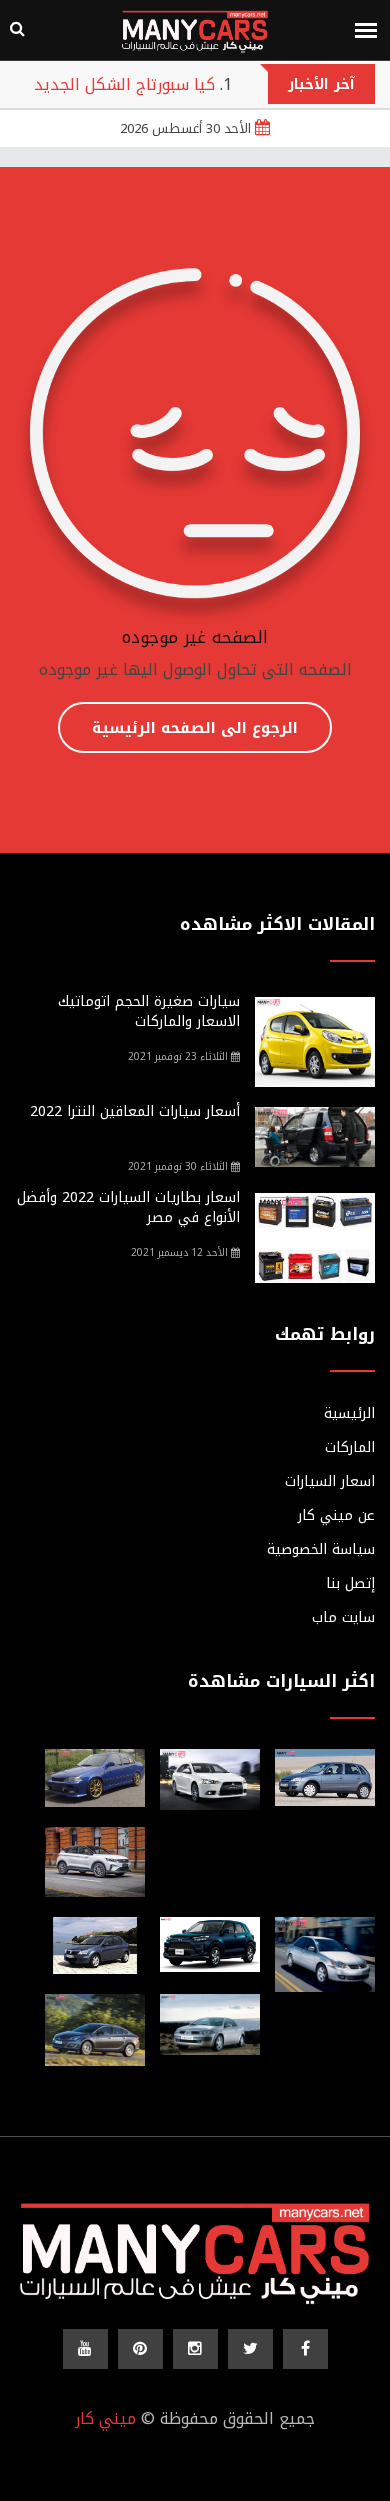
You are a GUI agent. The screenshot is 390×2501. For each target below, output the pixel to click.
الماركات (350, 1448)
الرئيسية (349, 1414)
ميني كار (105, 2418)
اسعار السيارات (330, 1482)
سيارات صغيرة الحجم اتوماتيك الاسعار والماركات (149, 1011)
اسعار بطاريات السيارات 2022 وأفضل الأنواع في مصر (128, 1207)
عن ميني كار (336, 1516)
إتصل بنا (350, 1584)
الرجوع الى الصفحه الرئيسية (195, 728)
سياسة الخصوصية (321, 1550)
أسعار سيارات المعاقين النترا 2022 (135, 1111)
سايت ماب (343, 1618)
